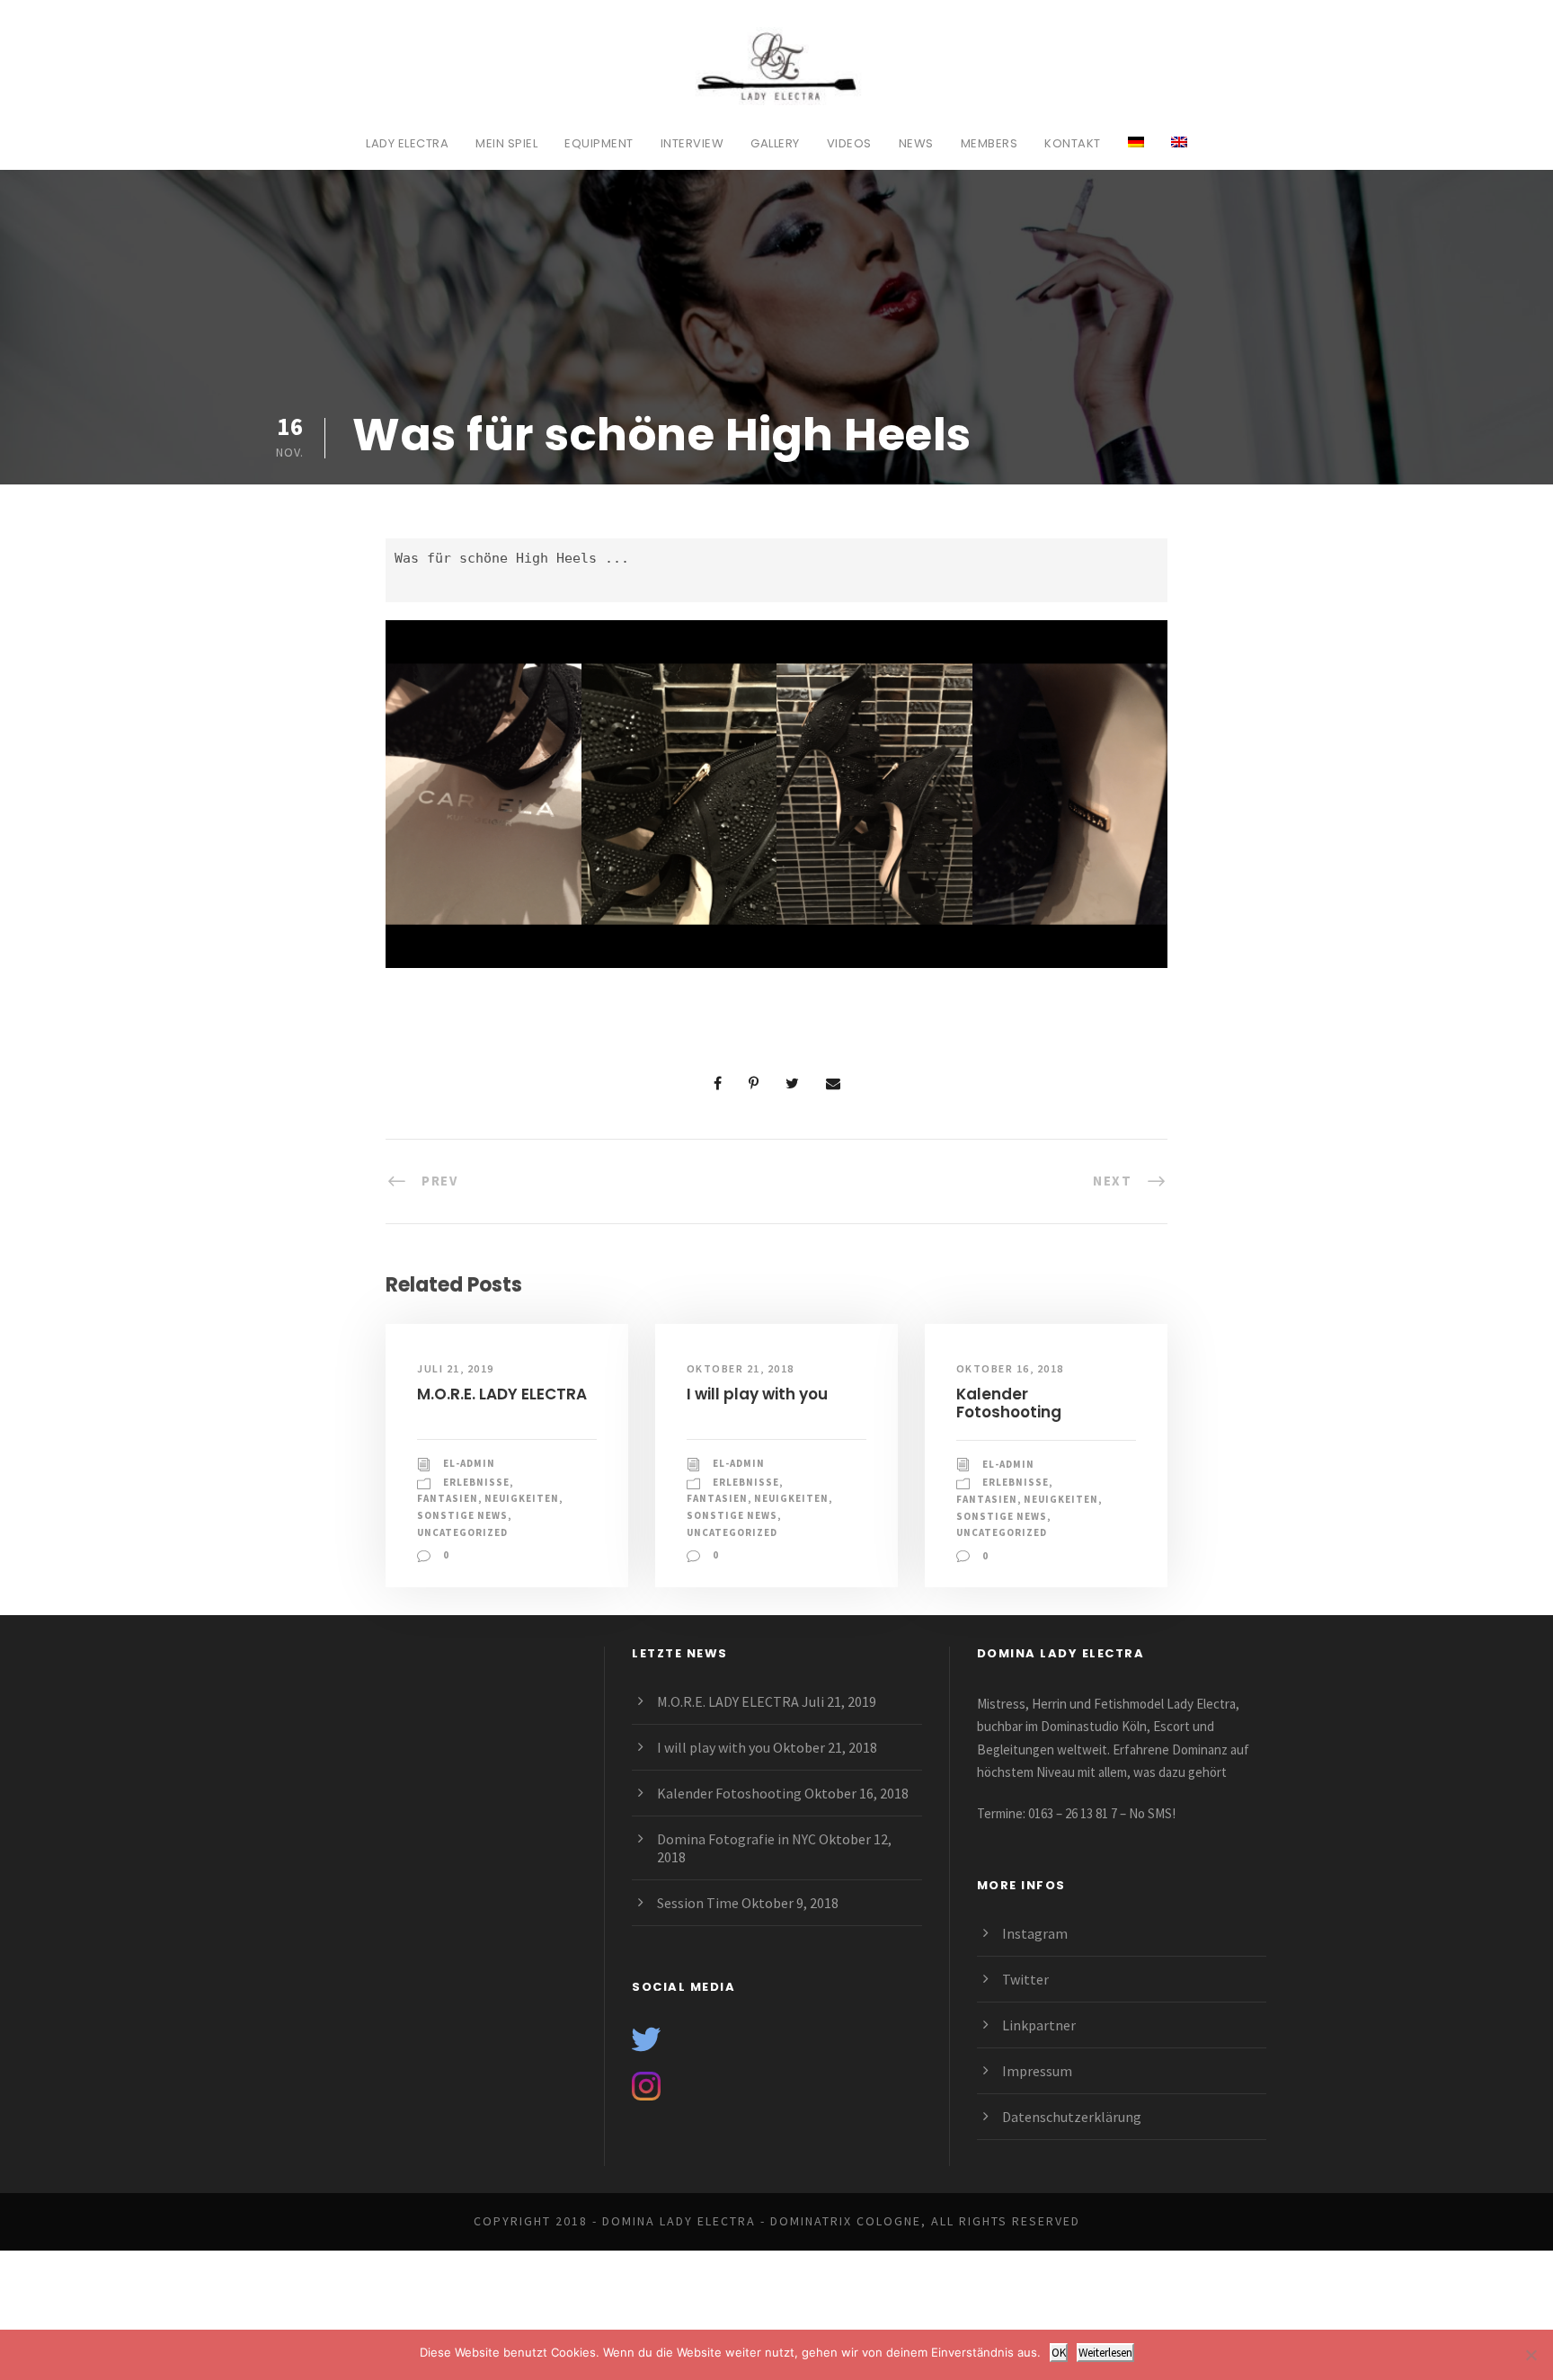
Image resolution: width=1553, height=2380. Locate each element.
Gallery (775, 143)
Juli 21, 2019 (456, 1368)
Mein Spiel (506, 143)
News (916, 143)
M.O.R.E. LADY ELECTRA (502, 1394)
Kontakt (1073, 143)
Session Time (698, 1903)
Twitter (1025, 1979)
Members (989, 143)
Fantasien (448, 1498)
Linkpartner (1039, 2025)
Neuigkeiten (522, 1498)
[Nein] (1531, 2355)
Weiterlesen (1105, 2353)
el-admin (469, 1463)
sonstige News (462, 1515)
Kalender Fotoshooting (1009, 1403)
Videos (849, 143)
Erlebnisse (476, 1482)
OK (1059, 2353)
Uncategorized (462, 1532)
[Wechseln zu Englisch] (1179, 152)
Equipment (599, 143)
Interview (692, 143)
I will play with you (757, 1394)
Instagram (1035, 1933)
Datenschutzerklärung (1072, 2117)
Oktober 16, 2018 (1010, 1368)
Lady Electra (407, 143)
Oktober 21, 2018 (741, 1368)
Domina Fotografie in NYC (737, 1839)
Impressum (1037, 2071)
